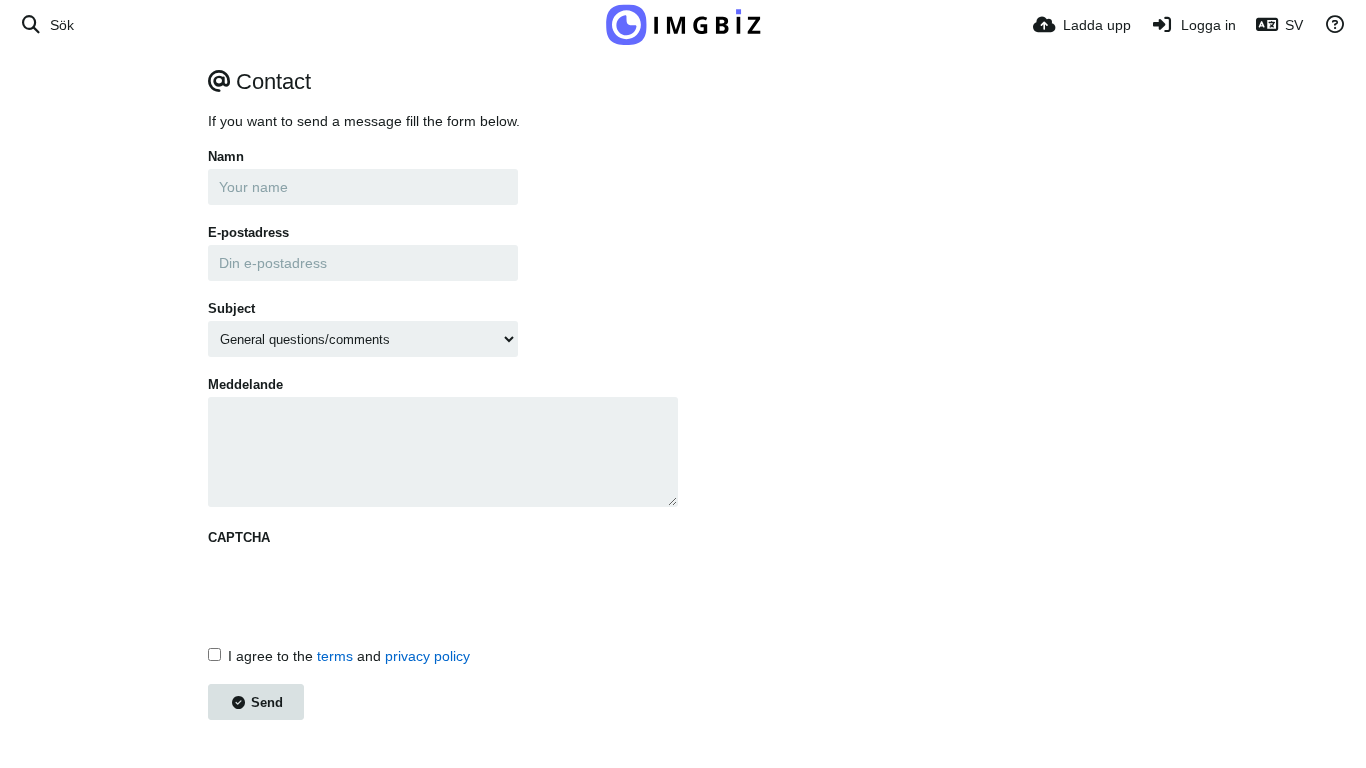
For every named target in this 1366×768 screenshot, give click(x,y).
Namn (226, 156)
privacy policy (427, 656)
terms (335, 656)
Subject (231, 308)
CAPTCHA (239, 537)
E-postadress (248, 232)
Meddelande (245, 384)
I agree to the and (349, 656)
